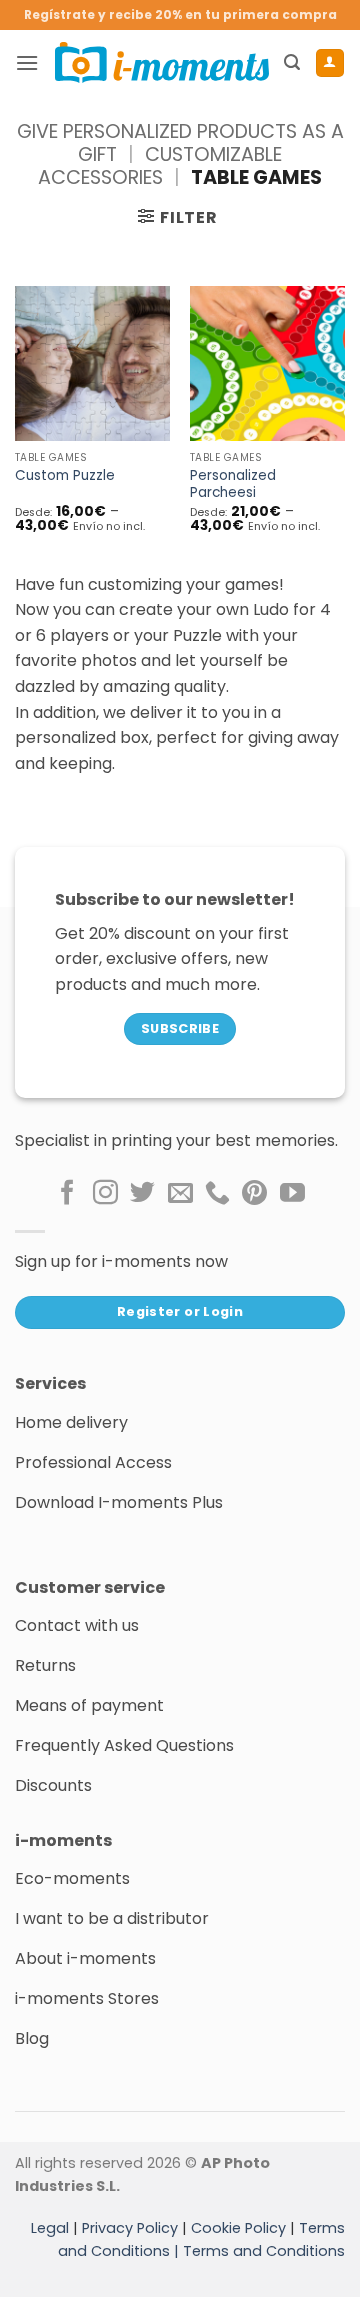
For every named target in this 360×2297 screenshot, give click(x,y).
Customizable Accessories (160, 166)
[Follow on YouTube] (292, 1194)
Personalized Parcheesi (233, 484)
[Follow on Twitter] (142, 1194)
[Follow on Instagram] (105, 1194)
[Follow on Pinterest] (254, 1194)
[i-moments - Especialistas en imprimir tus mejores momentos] (162, 62)
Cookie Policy (238, 2228)
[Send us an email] (180, 1194)
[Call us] (217, 1194)
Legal (50, 2228)
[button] (27, 62)
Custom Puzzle (65, 476)
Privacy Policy (130, 2228)
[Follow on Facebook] (67, 1194)
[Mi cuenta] (330, 63)
